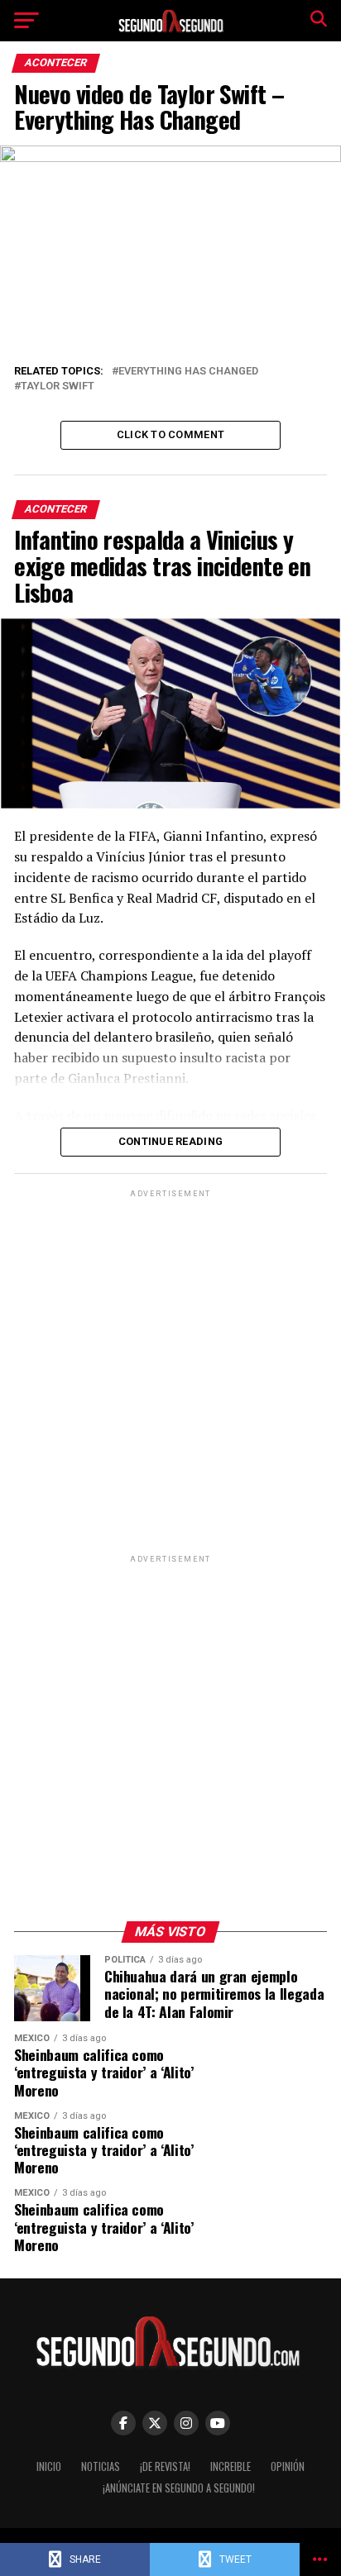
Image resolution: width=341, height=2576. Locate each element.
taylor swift (58, 386)
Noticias (101, 2466)
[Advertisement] (170, 1371)
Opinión (288, 2466)
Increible (231, 2466)
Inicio (49, 2466)
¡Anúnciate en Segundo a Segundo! (179, 2488)
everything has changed (188, 372)
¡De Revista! (165, 2466)
